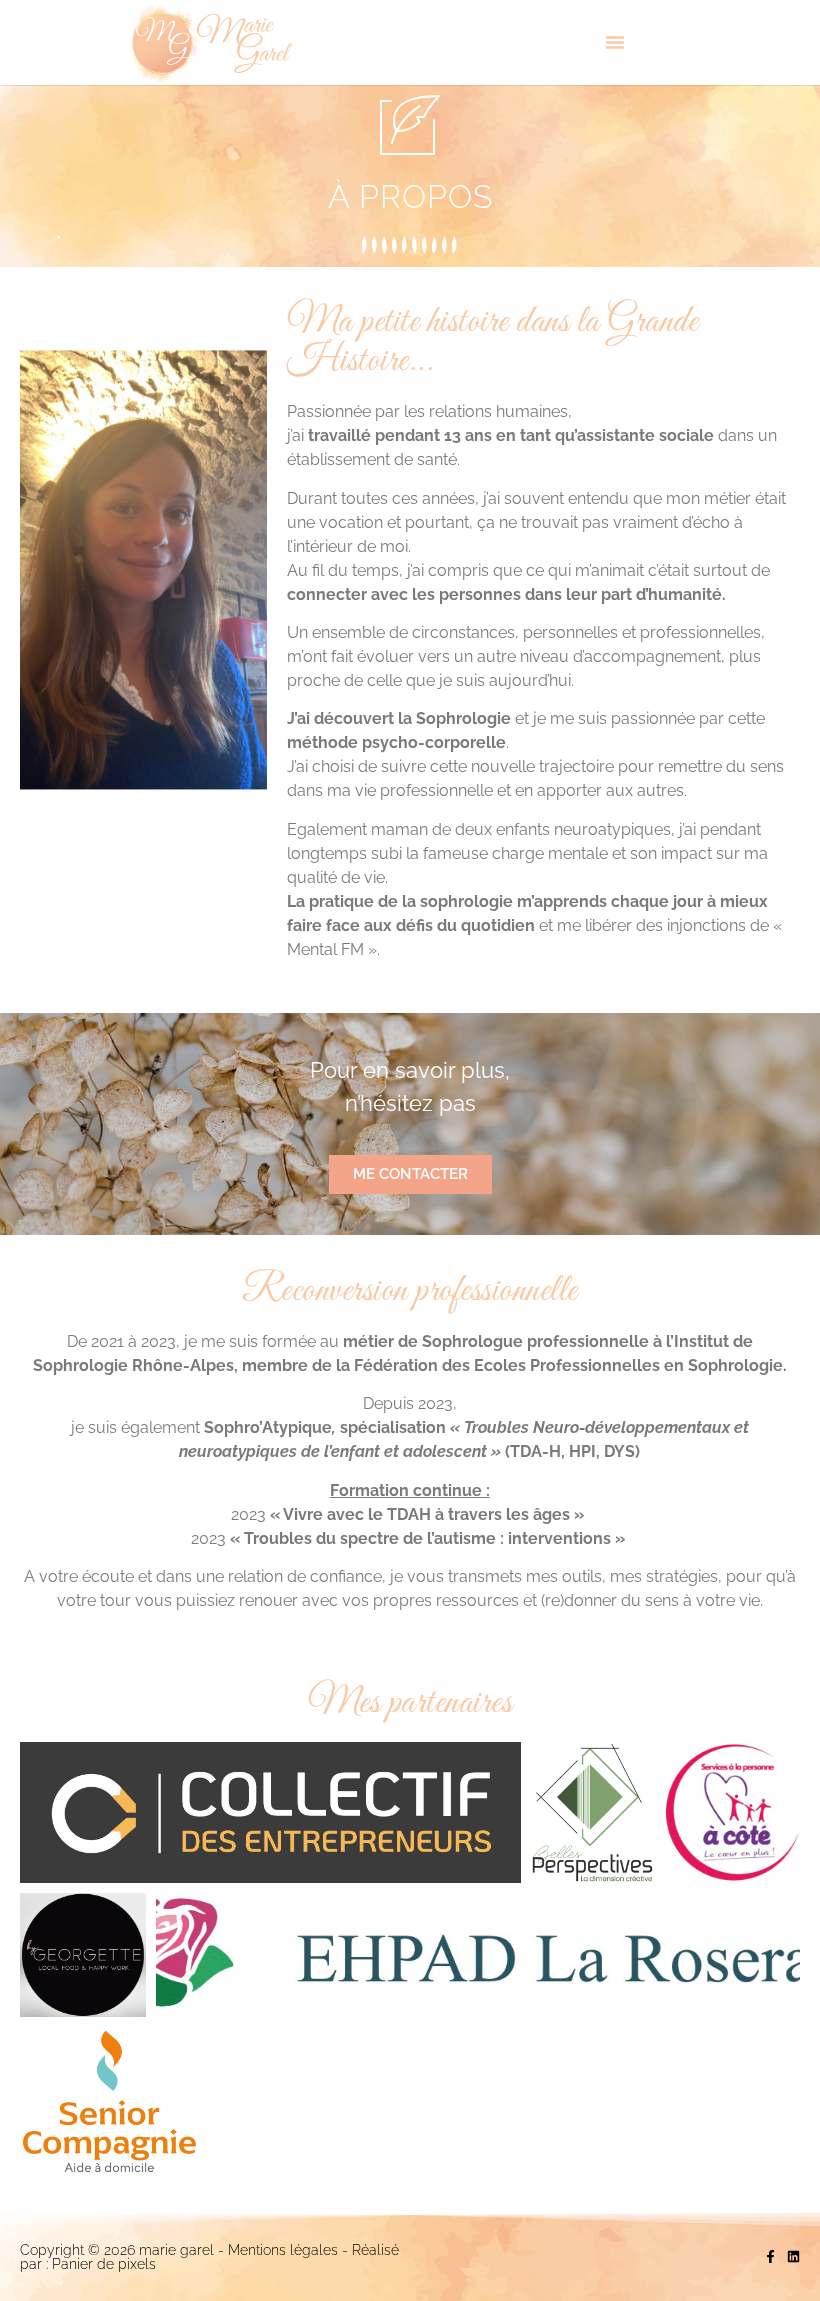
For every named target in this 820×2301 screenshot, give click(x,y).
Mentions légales (283, 2250)
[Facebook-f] (770, 2256)
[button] (615, 42)
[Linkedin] (793, 2256)
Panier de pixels (102, 2264)
